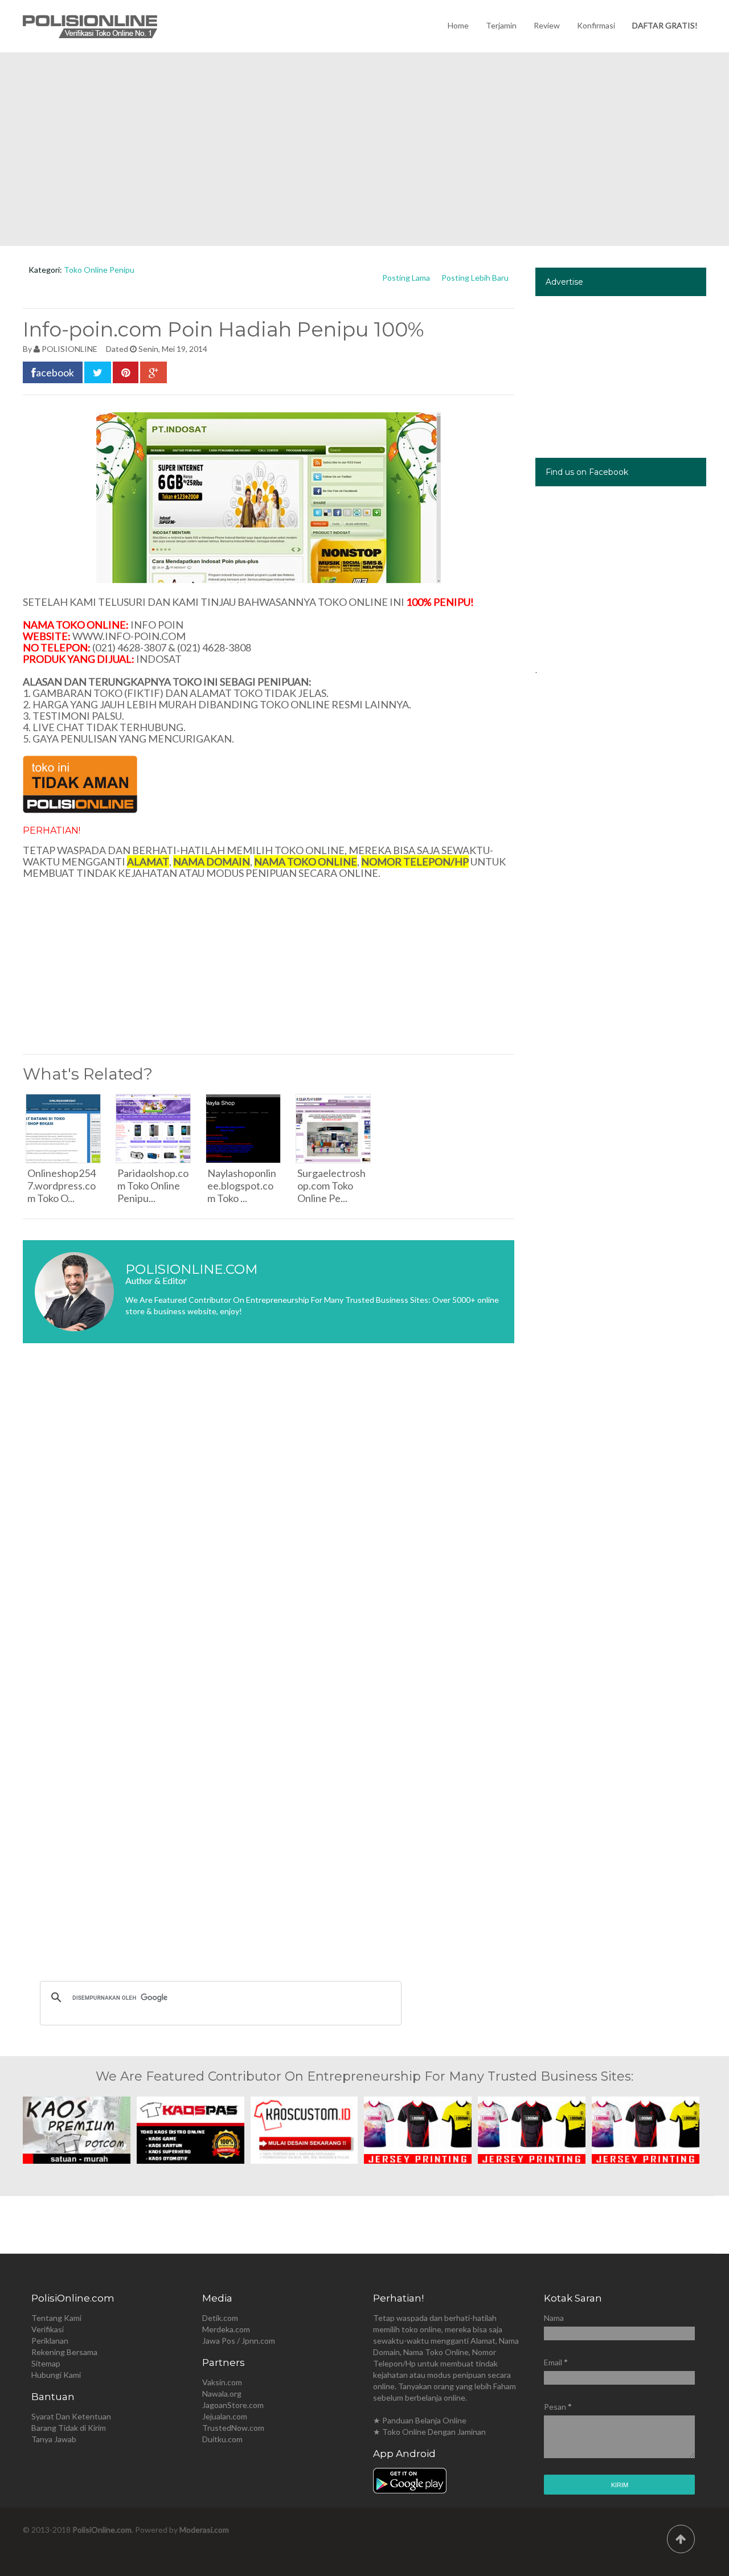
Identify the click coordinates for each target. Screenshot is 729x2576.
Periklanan (50, 2341)
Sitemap (46, 2363)
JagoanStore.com (233, 2405)
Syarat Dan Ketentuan (71, 2416)
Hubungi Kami (56, 2375)
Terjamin (501, 25)
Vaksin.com (222, 2382)
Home (458, 25)
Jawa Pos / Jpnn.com (239, 2341)
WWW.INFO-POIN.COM (129, 636)
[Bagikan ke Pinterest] (126, 372)
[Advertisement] (364, 149)
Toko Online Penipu (99, 270)
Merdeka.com (226, 2329)
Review (547, 25)
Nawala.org (222, 2394)
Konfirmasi (596, 25)
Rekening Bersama (64, 2352)
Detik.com (220, 2318)
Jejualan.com (225, 2416)
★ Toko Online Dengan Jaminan (429, 2432)
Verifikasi (48, 2329)
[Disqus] (269, 1522)
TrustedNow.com (233, 2428)
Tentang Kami (56, 2318)
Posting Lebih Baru (475, 278)
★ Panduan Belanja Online (420, 2420)
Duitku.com (222, 2439)
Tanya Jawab (54, 2439)
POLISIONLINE (69, 349)
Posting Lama (406, 278)
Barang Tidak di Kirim (69, 2428)
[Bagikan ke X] (98, 372)
